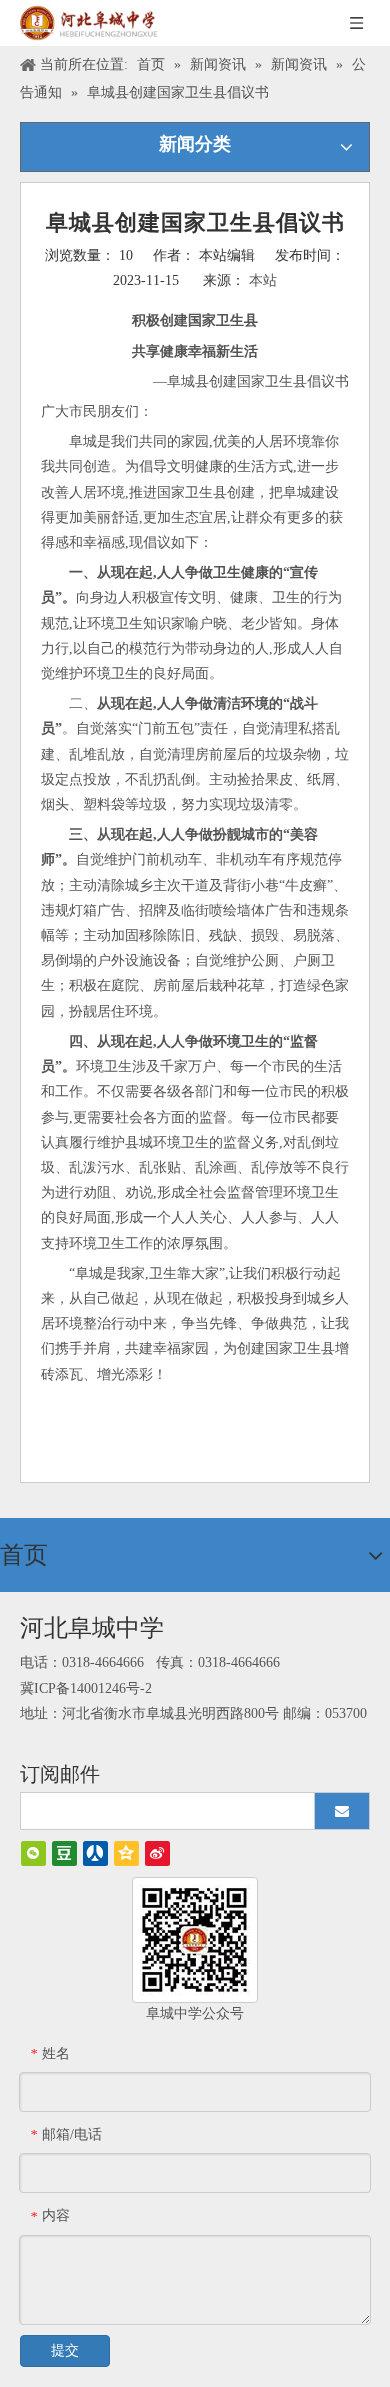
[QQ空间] (126, 1853)
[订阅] (342, 1811)
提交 (65, 2350)
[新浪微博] (157, 1853)
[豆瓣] (64, 1853)
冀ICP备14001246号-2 (86, 1688)
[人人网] (95, 1853)
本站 (263, 280)
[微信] (33, 1853)
